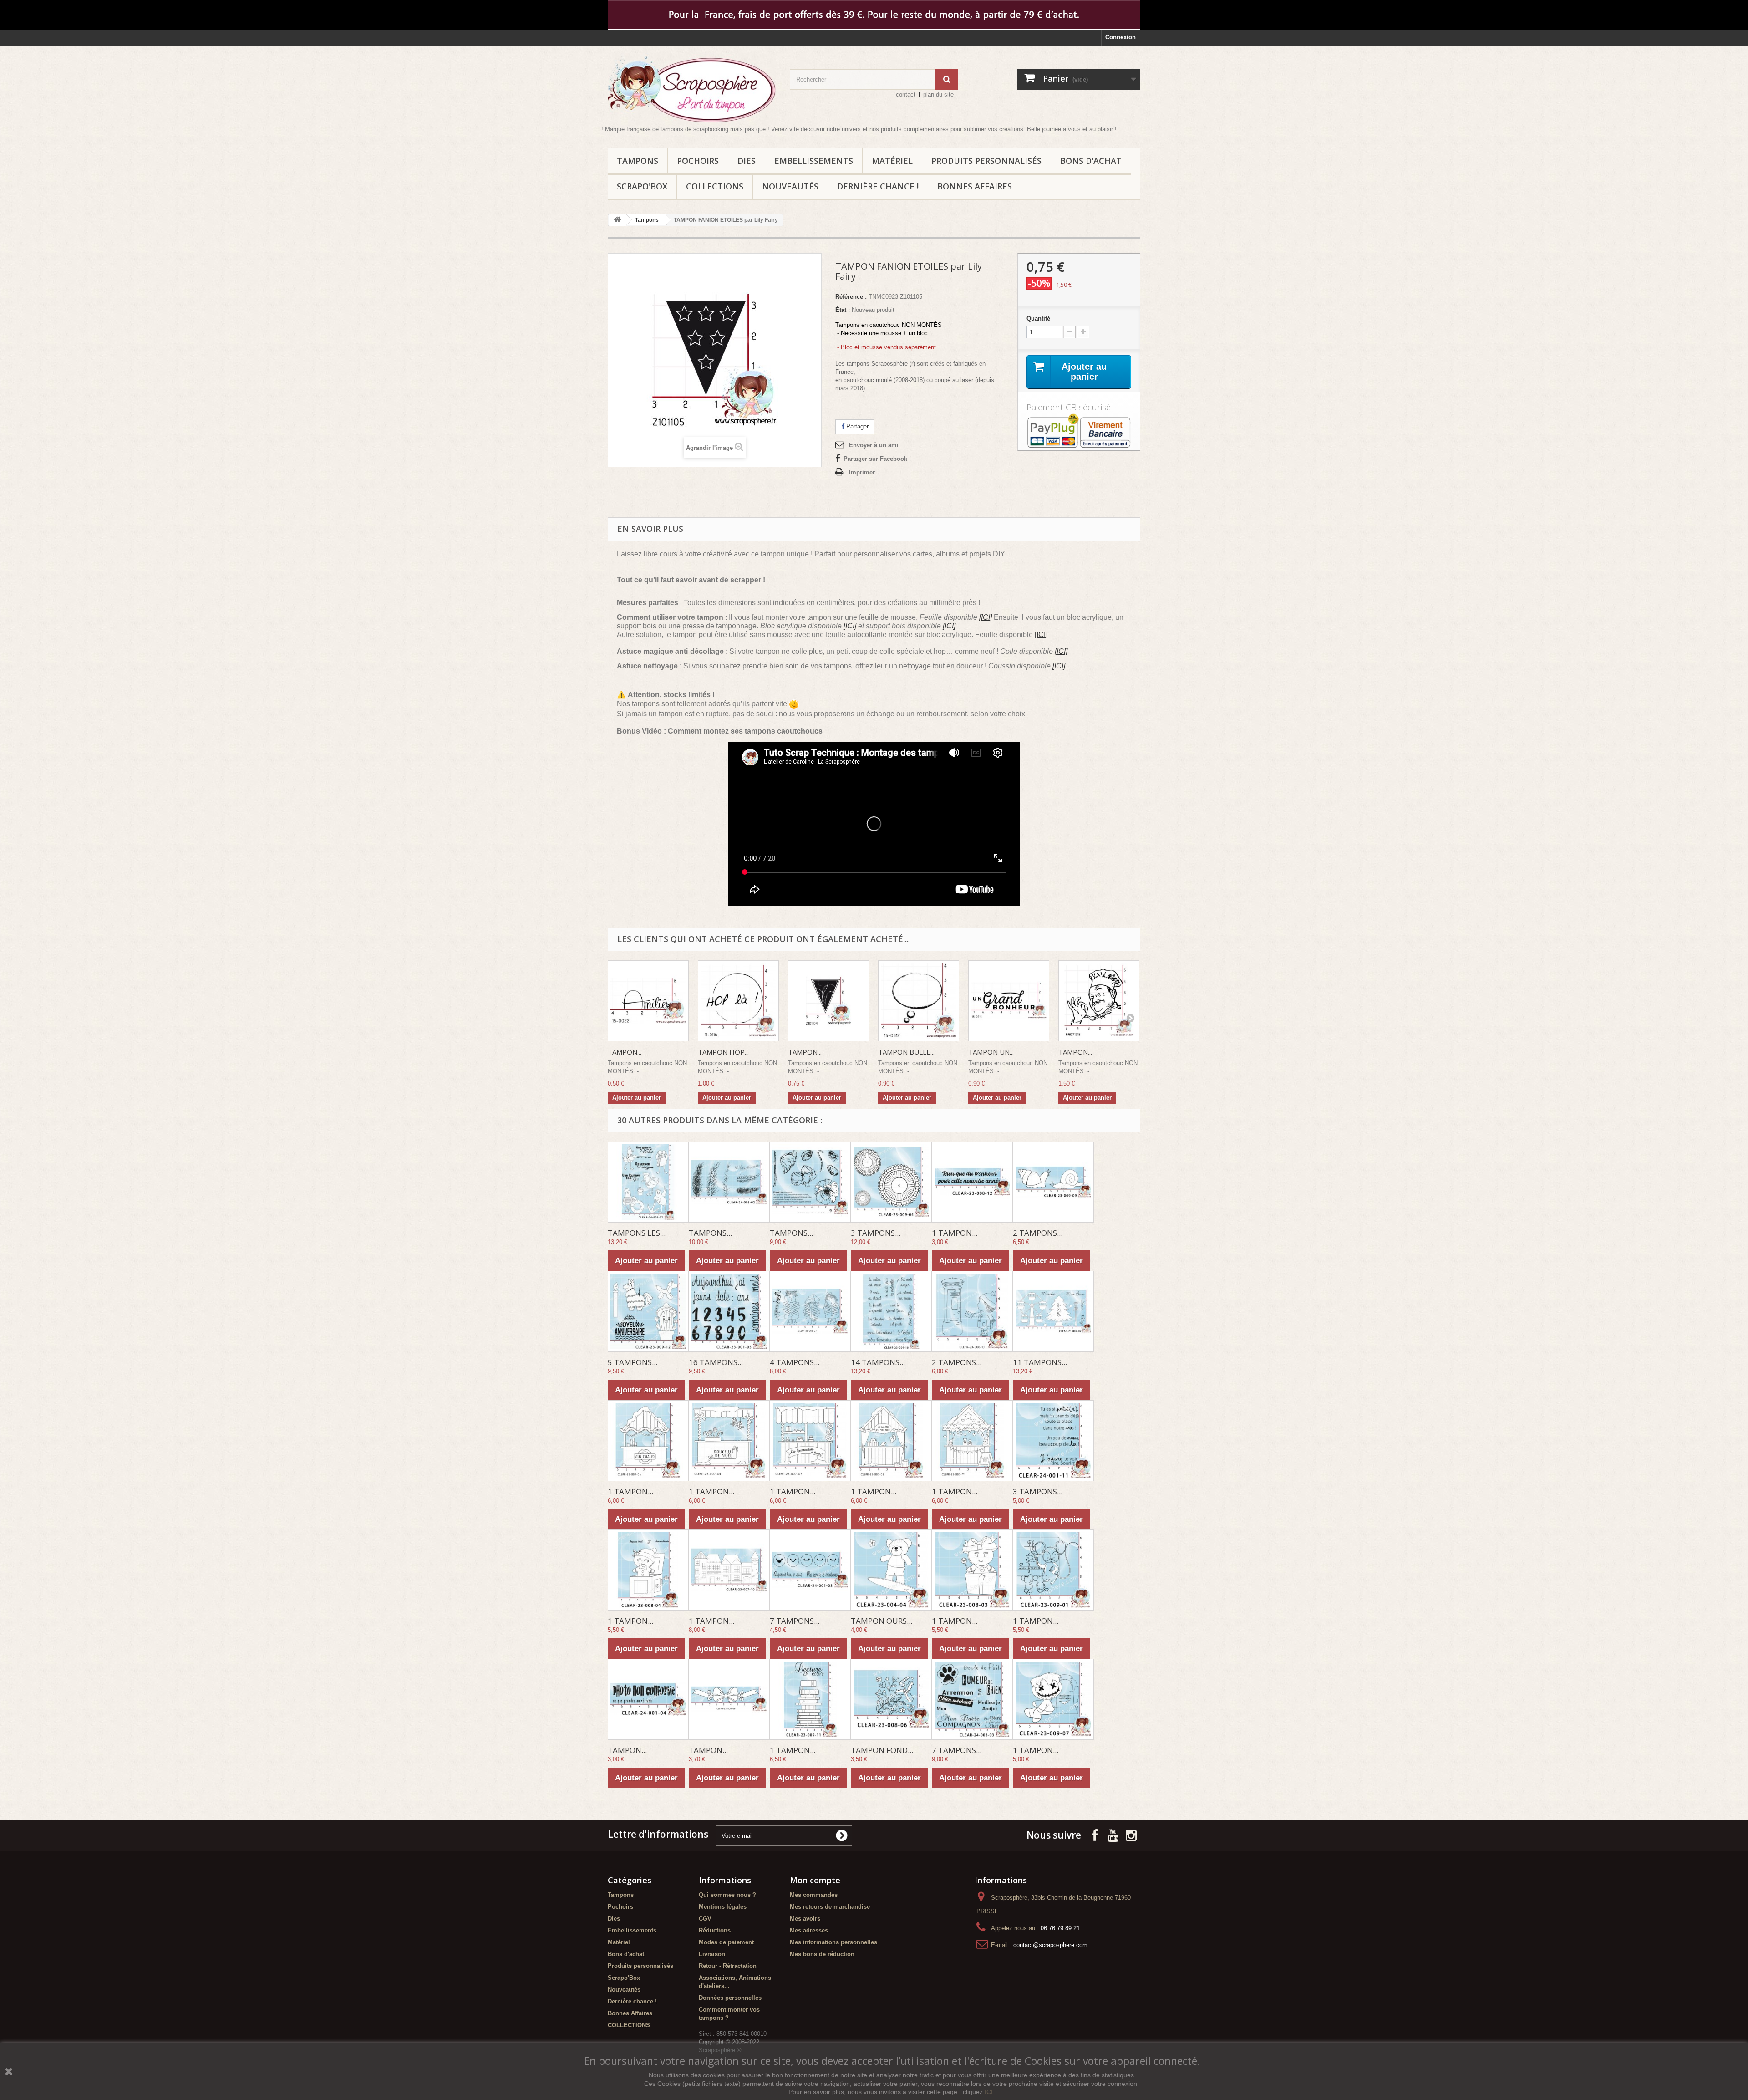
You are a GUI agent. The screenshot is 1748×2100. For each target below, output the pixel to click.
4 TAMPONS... (795, 1362)
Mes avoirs (805, 1919)
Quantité (1038, 319)
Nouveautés (790, 186)
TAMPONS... (710, 1233)
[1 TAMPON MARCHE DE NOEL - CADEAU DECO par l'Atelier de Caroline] (972, 1441)
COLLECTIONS (715, 186)
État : (843, 310)
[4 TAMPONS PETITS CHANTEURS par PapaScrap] (810, 1311)
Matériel (892, 161)
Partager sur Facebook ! (877, 459)
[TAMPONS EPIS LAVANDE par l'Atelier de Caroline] (729, 1182)
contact (906, 94)
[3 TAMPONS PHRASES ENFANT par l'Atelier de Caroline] (1053, 1441)
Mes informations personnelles (833, 1942)
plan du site (938, 94)
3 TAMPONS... (876, 1233)
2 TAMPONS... (1038, 1233)
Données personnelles (730, 1998)
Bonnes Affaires (975, 186)
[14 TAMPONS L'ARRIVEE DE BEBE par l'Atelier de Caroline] (891, 1311)
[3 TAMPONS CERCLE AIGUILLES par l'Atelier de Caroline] (891, 1182)
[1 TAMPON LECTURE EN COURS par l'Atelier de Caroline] (810, 1699)
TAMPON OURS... (882, 1621)
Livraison (712, 1954)
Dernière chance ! (878, 186)
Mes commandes (814, 1895)
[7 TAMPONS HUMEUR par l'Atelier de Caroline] (810, 1570)
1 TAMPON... (955, 1233)
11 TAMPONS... (1040, 1362)
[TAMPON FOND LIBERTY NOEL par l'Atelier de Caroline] (891, 1699)
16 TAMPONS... (716, 1362)
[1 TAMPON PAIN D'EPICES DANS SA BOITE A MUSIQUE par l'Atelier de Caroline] (648, 1570)
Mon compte (815, 1880)
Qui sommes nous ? (727, 1895)
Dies (747, 161)
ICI (989, 2092)
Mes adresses (809, 1930)
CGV (705, 1919)
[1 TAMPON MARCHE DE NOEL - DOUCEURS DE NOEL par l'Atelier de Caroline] (729, 1441)
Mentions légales (723, 1907)
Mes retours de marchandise (830, 1907)
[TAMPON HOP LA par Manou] (738, 1001)
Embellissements (814, 161)
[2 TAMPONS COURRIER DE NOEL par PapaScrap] (972, 1311)
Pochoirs (698, 161)
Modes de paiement (726, 1942)
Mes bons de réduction (822, 1954)
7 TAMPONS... (795, 1621)
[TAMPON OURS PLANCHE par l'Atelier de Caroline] (891, 1570)
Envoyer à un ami (874, 445)
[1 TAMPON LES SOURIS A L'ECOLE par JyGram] (1053, 1570)
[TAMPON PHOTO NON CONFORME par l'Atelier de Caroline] (648, 1699)
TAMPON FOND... (882, 1750)
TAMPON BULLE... (906, 1052)
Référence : (851, 297)
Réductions (715, 1930)
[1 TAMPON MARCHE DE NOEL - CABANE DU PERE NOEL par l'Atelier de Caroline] (891, 1441)
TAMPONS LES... (637, 1233)
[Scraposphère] (692, 89)
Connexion (1120, 37)
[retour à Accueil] (617, 220)
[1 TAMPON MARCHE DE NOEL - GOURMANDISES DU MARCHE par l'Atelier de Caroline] (810, 1441)
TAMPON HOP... (723, 1052)
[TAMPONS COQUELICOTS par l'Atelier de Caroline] (810, 1182)
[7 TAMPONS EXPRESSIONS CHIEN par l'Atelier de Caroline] (972, 1699)
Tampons (638, 161)
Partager (856, 426)
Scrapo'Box (642, 186)
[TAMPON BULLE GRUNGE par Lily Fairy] (919, 1001)
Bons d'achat (1091, 161)
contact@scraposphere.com (1050, 1945)
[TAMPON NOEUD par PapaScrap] (729, 1699)
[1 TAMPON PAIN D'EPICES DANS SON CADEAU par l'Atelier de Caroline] (972, 1570)
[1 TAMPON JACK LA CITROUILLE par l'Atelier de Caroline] (1053, 1699)
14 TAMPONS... (878, 1362)
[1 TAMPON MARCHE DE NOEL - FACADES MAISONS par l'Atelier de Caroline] (729, 1570)
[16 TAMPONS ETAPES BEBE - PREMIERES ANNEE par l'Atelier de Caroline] (729, 1311)
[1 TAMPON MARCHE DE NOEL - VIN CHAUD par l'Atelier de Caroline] (648, 1441)
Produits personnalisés (986, 161)
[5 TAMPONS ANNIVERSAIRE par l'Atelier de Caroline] (648, 1311)
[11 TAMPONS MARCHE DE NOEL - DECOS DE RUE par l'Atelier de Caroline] (1053, 1311)
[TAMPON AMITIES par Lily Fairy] (648, 1001)
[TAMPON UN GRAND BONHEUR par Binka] (1009, 1001)
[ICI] (986, 617)
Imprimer (862, 472)
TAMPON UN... (991, 1052)
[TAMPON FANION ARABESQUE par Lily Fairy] (828, 1001)
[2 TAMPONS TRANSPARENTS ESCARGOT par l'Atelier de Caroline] (1053, 1182)
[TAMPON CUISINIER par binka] (1099, 1001)
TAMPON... (625, 1052)
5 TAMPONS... (633, 1362)
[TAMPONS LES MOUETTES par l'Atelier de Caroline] (648, 1182)
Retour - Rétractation (728, 1966)
